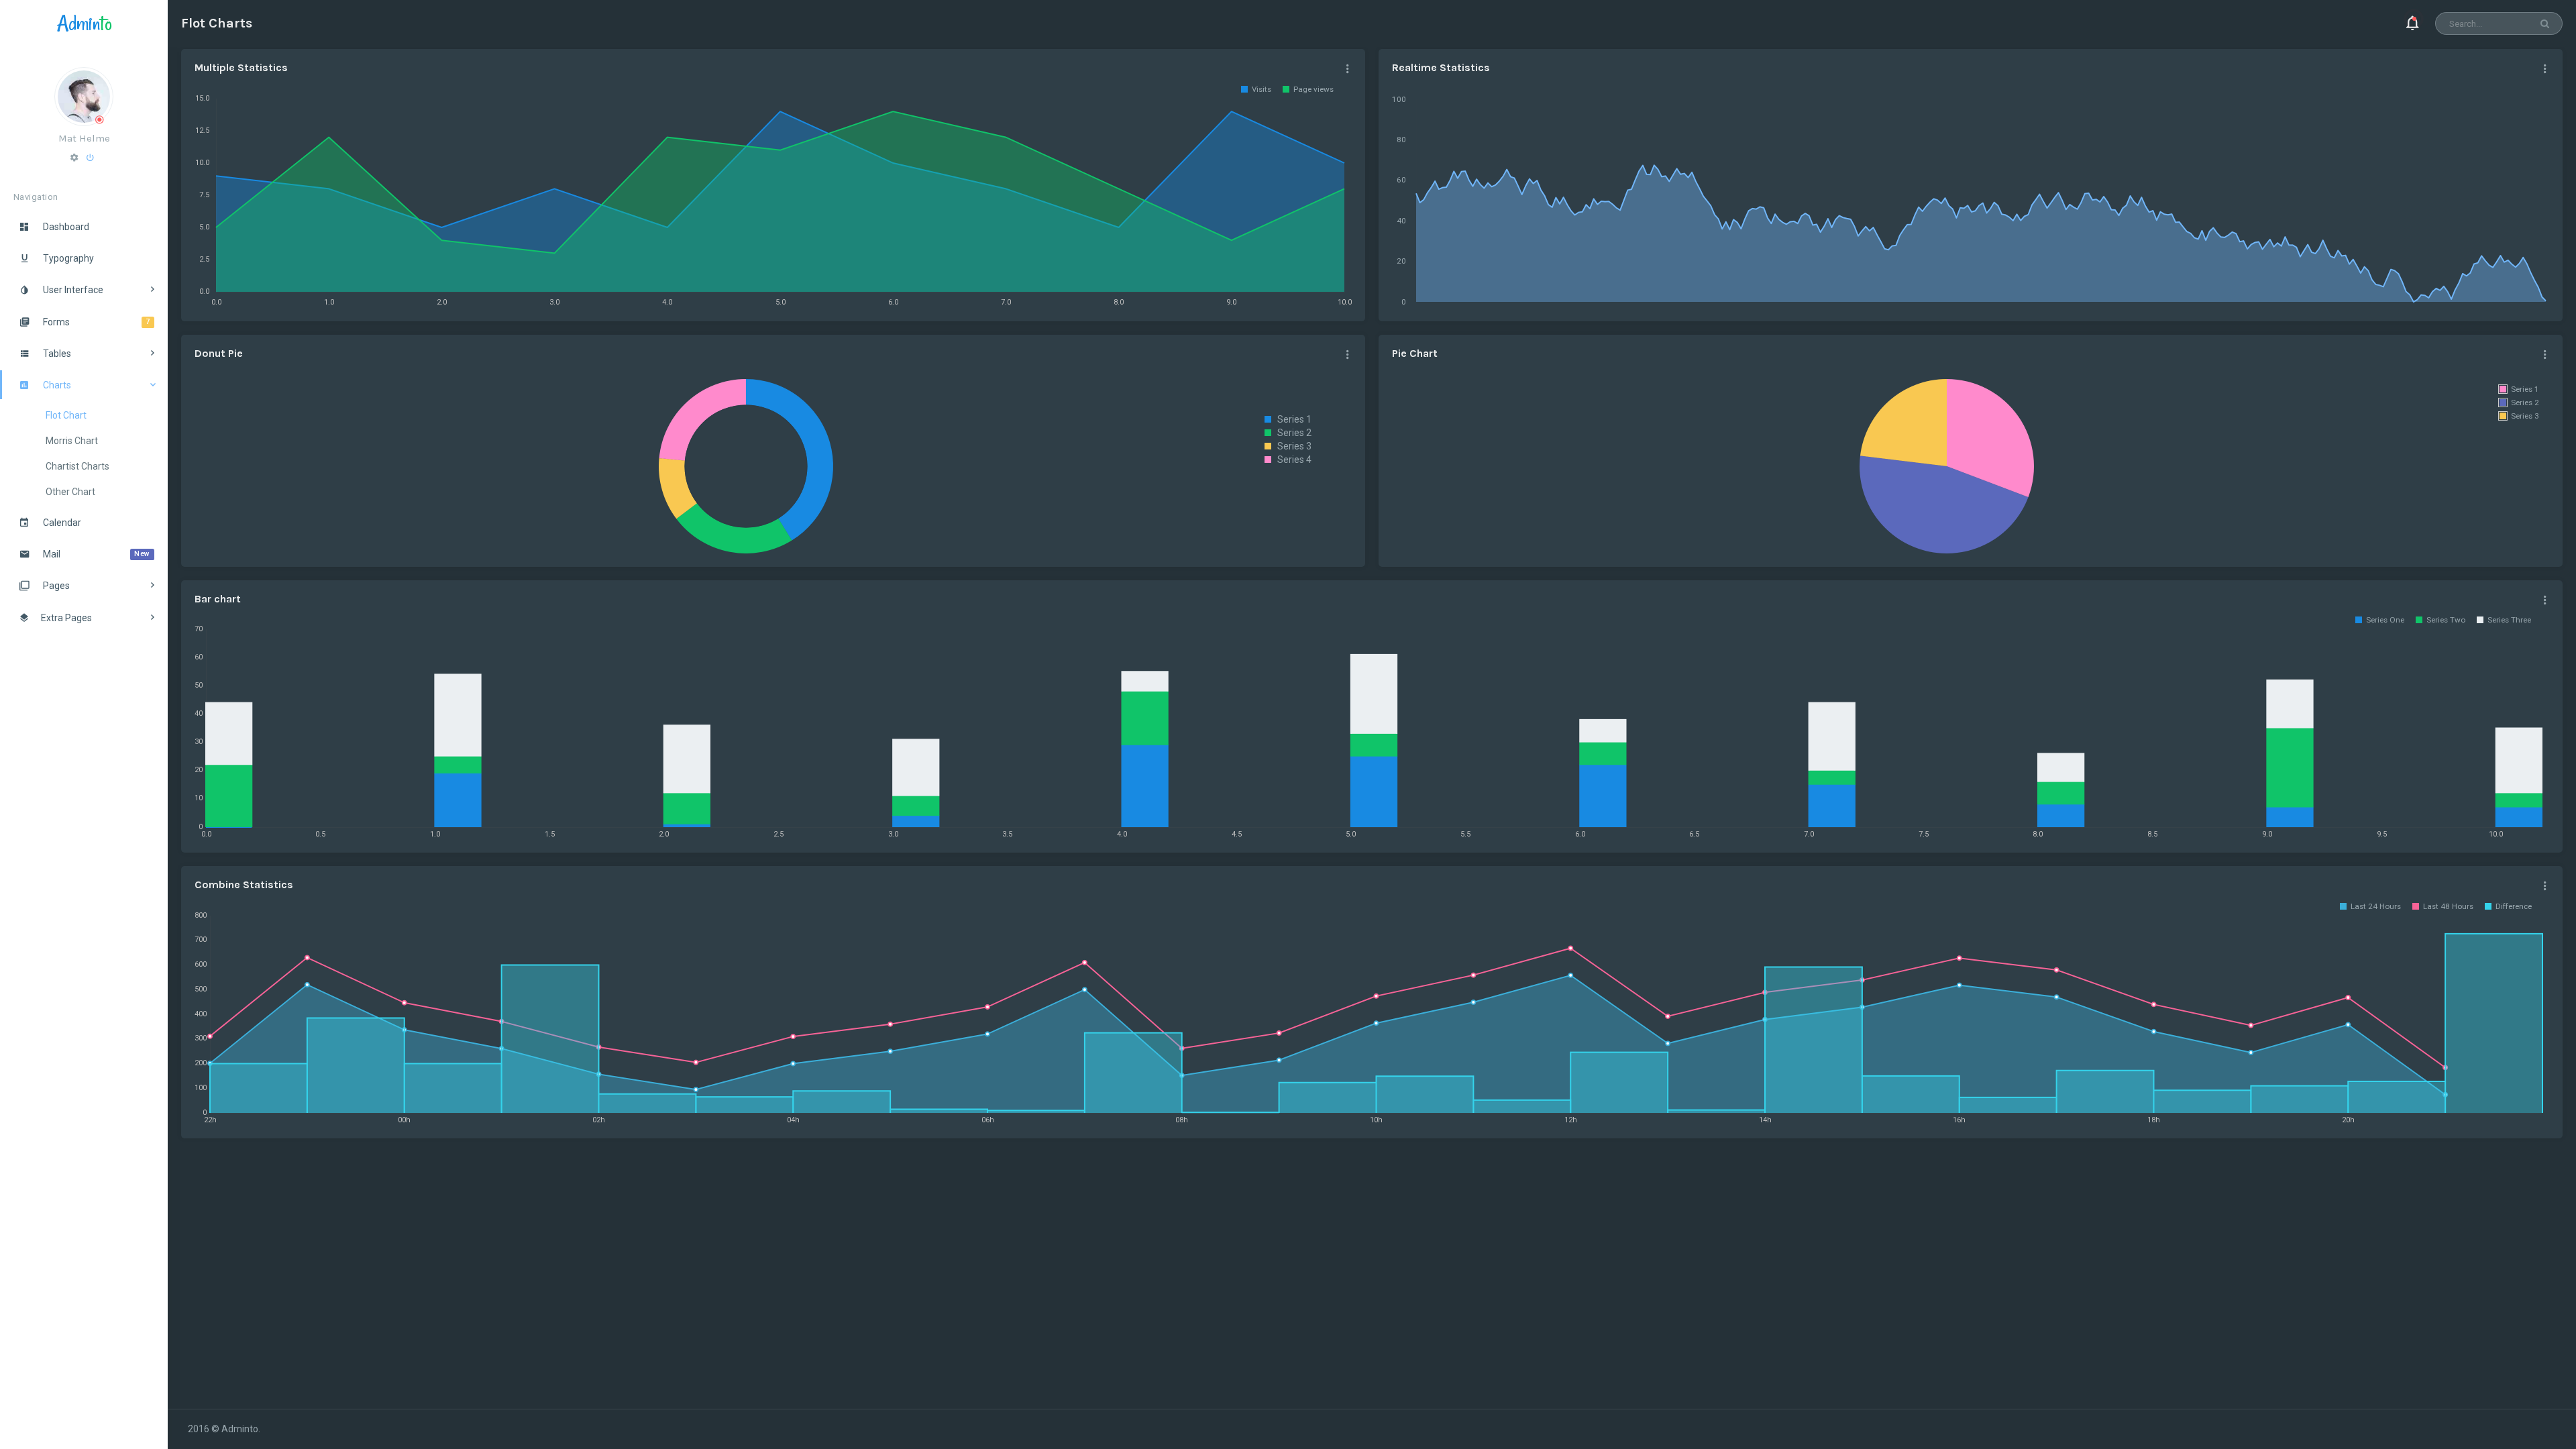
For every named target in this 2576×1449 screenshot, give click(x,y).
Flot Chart (66, 415)
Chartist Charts (77, 466)
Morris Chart (72, 441)
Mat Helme (84, 138)
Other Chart (70, 492)
